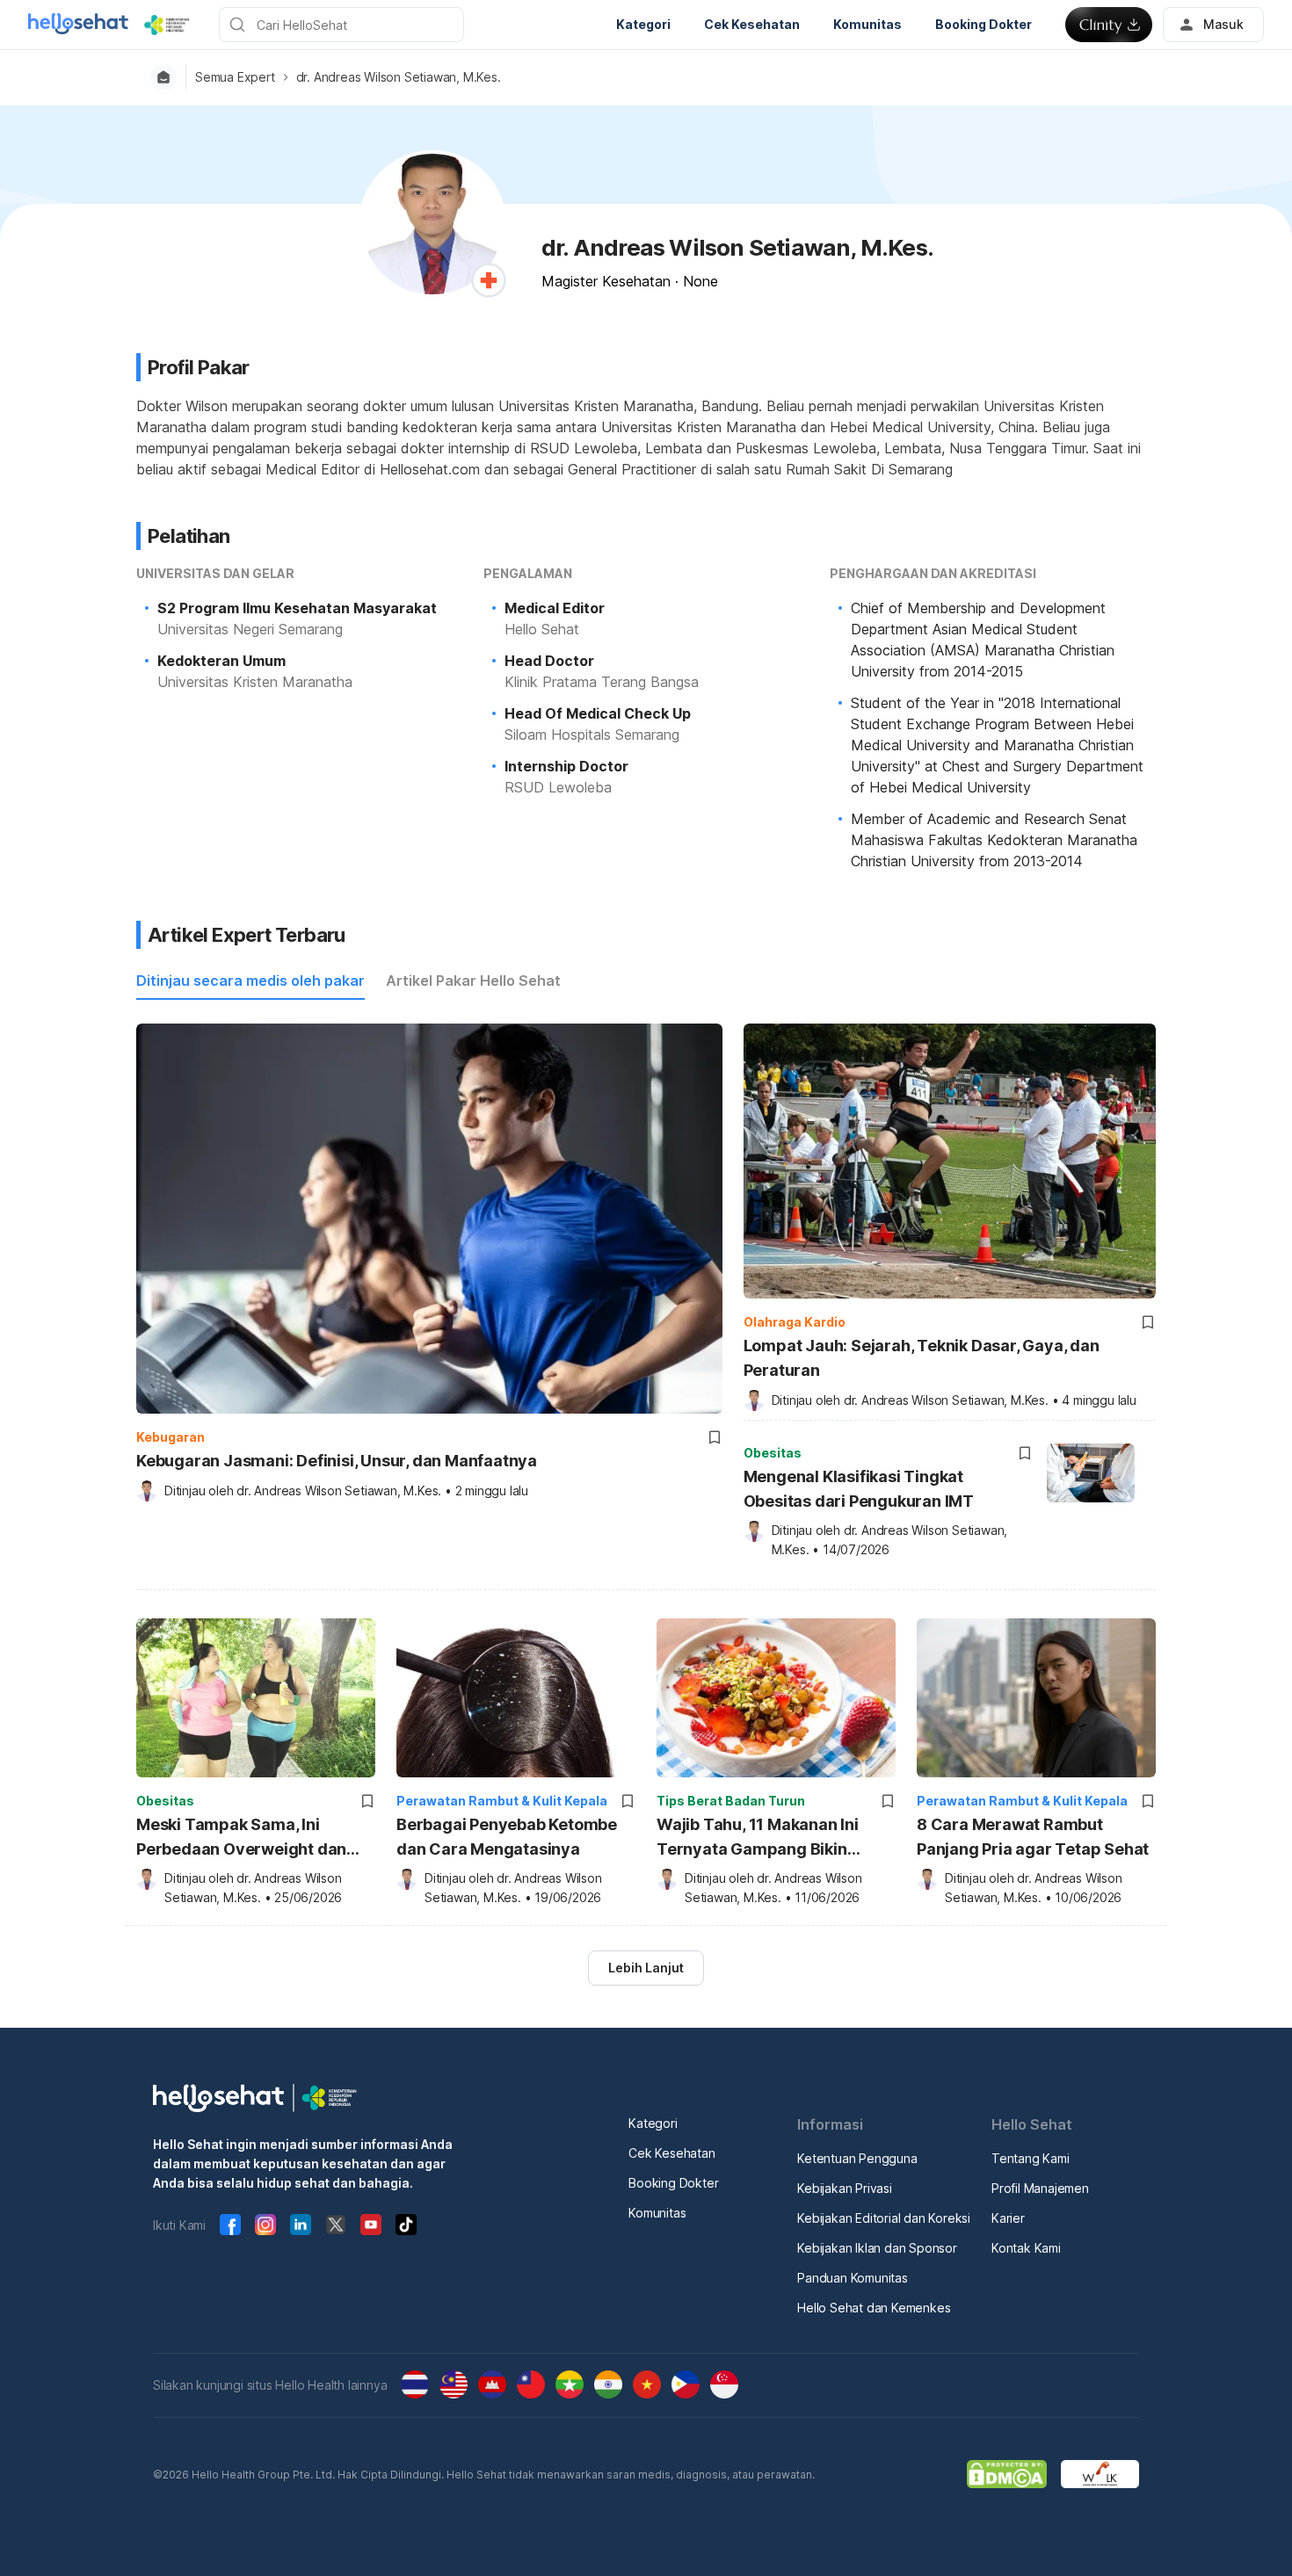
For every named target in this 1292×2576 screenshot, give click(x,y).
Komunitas (657, 2213)
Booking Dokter (673, 2183)
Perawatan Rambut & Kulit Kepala (502, 1801)
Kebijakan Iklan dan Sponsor (877, 2248)
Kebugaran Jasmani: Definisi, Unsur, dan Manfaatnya (337, 1461)
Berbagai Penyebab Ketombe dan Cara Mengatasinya (507, 1837)
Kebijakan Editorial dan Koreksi (884, 2218)
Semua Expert (235, 77)
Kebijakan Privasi (845, 2188)
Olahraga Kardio (795, 1322)
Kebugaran (171, 1437)
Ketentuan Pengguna (857, 2158)
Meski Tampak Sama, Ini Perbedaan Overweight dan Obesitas (241, 1838)
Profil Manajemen (1040, 2188)
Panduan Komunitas (853, 2278)
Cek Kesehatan (671, 2153)
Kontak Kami (1026, 2248)
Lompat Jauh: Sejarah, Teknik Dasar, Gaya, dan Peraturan (922, 1358)
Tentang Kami (1031, 2158)
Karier (1008, 2218)
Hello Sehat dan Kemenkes (874, 2308)
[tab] (250, 981)
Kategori (653, 2123)
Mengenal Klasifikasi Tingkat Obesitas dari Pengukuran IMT (859, 1489)
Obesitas (773, 1453)
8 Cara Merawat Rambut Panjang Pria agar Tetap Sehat (1033, 1837)
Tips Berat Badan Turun (731, 1801)
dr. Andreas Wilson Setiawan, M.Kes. (399, 77)
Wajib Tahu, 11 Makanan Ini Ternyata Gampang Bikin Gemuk (758, 1838)
